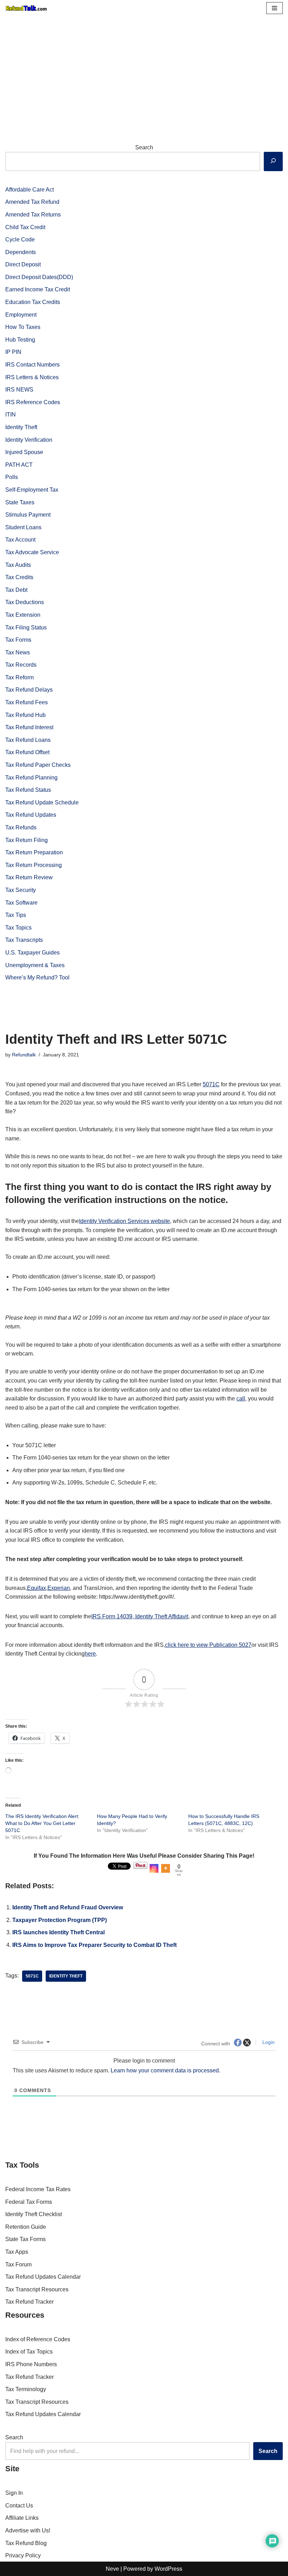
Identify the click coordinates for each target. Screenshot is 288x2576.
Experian (59, 1588)
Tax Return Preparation (34, 852)
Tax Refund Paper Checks (38, 765)
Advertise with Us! (28, 2530)
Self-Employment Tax (32, 490)
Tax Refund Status (28, 790)
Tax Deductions (25, 602)
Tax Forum (18, 2264)
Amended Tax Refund (32, 202)
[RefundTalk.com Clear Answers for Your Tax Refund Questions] (26, 8)
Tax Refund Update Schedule (42, 802)
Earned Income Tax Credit (38, 289)
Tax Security (21, 890)
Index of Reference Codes (38, 2339)
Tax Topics (18, 928)
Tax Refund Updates (31, 815)
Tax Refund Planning (31, 778)
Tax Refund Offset (27, 752)
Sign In (14, 2493)
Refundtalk (24, 1055)
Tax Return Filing (27, 840)
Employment (21, 315)
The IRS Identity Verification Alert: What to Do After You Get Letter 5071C (42, 1823)
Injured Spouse (24, 452)
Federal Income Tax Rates (38, 2189)
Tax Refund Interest (29, 727)
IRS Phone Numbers (31, 2364)
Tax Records (21, 665)
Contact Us (19, 2506)
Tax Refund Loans (28, 740)
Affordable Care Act (30, 190)
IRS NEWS (19, 390)
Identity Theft (21, 427)
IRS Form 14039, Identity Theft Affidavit (140, 1616)
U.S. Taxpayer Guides (32, 953)
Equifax (37, 1588)
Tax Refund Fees (27, 702)
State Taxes (20, 502)
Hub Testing (20, 340)
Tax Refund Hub (25, 715)
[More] (166, 1868)
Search (144, 147)
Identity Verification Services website (125, 1221)
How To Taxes (23, 327)
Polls (12, 477)
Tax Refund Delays (29, 690)
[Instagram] (154, 1868)
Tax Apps (17, 2252)
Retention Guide (26, 2227)
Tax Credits (19, 577)
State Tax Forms (25, 2239)
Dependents (21, 252)
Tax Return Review (29, 877)
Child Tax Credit (25, 227)
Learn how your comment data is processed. (165, 2070)
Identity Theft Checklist (34, 2214)
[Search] (273, 161)
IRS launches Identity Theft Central (58, 1932)
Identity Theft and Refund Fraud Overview (68, 1907)
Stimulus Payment (28, 515)
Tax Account (20, 540)
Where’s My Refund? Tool (37, 978)
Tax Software (21, 903)
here (90, 1654)
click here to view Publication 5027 (208, 1645)
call (241, 1399)
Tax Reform (19, 677)
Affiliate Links (22, 2518)
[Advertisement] (144, 69)
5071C (211, 1084)
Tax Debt (16, 590)
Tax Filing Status (26, 627)
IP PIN (13, 352)
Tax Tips (16, 915)
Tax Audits (18, 565)
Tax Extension (23, 615)
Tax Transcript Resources (37, 2289)
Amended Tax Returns (33, 215)
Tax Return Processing (34, 865)
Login (268, 2042)
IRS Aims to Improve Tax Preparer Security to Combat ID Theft (94, 1945)
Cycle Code (20, 240)
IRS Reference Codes (33, 402)
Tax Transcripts (24, 940)
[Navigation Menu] (274, 8)
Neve (112, 2569)
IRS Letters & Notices (32, 377)
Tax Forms (18, 640)
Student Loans (23, 527)
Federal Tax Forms (29, 2202)
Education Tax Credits (33, 302)
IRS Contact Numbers (32, 365)
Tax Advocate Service (32, 552)
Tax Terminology (26, 2389)
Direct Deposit (23, 264)
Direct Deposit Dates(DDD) (39, 277)
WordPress (168, 2569)
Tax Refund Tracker (30, 2302)
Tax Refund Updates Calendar (43, 2277)
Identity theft (66, 1976)
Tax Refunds (21, 827)
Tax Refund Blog (26, 2543)
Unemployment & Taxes (35, 965)
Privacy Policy (23, 2555)
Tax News (18, 652)
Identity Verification (29, 440)
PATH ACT (19, 465)
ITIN (11, 415)
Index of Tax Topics (29, 2352)
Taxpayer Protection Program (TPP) (60, 1920)
